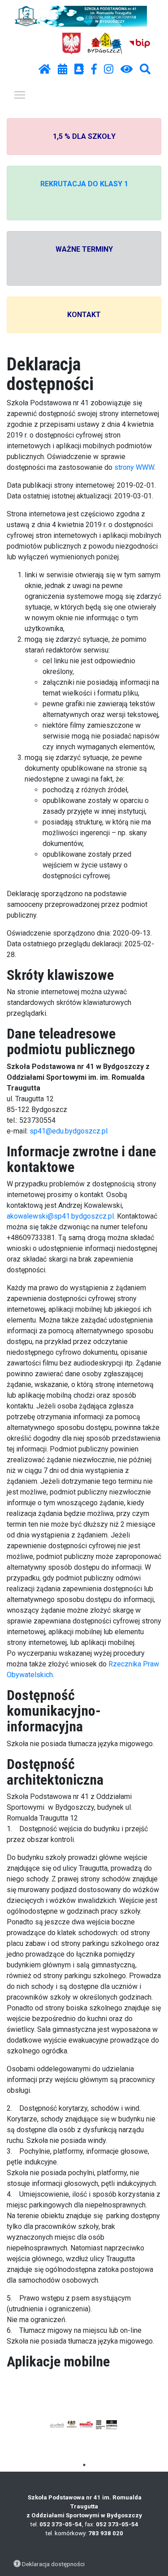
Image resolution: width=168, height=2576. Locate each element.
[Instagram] (109, 69)
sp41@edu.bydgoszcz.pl (69, 1131)
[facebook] (94, 69)
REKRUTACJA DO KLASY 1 (84, 184)
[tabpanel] (84, 2425)
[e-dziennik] (79, 69)
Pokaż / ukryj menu (20, 94)
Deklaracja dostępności (53, 2564)
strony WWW (134, 467)
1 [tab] (84, 2465)
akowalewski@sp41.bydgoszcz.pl (60, 1216)
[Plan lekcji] (62, 69)
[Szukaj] (145, 69)
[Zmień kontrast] (127, 69)
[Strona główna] (45, 69)
